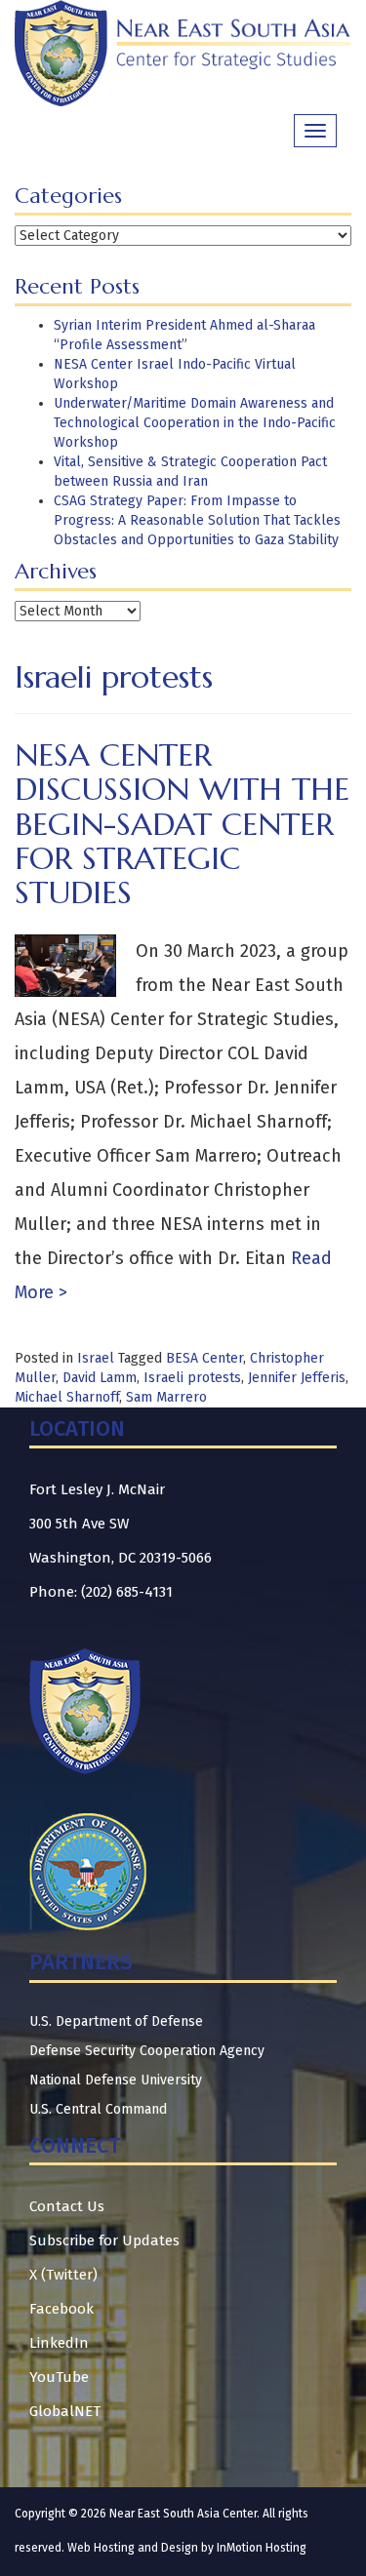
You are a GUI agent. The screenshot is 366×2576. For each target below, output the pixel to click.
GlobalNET (65, 2411)
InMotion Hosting (262, 2548)
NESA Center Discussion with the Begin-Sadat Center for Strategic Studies (182, 824)
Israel (96, 1358)
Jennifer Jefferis (297, 1378)
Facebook (61, 2309)
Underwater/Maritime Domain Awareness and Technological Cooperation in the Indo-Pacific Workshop (195, 423)
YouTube (59, 2377)
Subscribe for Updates (104, 2240)
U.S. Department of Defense (116, 2021)
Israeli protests (192, 1378)
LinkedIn (59, 2343)
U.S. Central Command (98, 2109)
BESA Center (204, 1358)
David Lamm (100, 1378)
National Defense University (116, 2080)
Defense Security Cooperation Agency (147, 2051)
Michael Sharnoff (67, 1397)
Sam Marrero (166, 1397)
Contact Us (67, 2206)
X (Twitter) (63, 2275)
